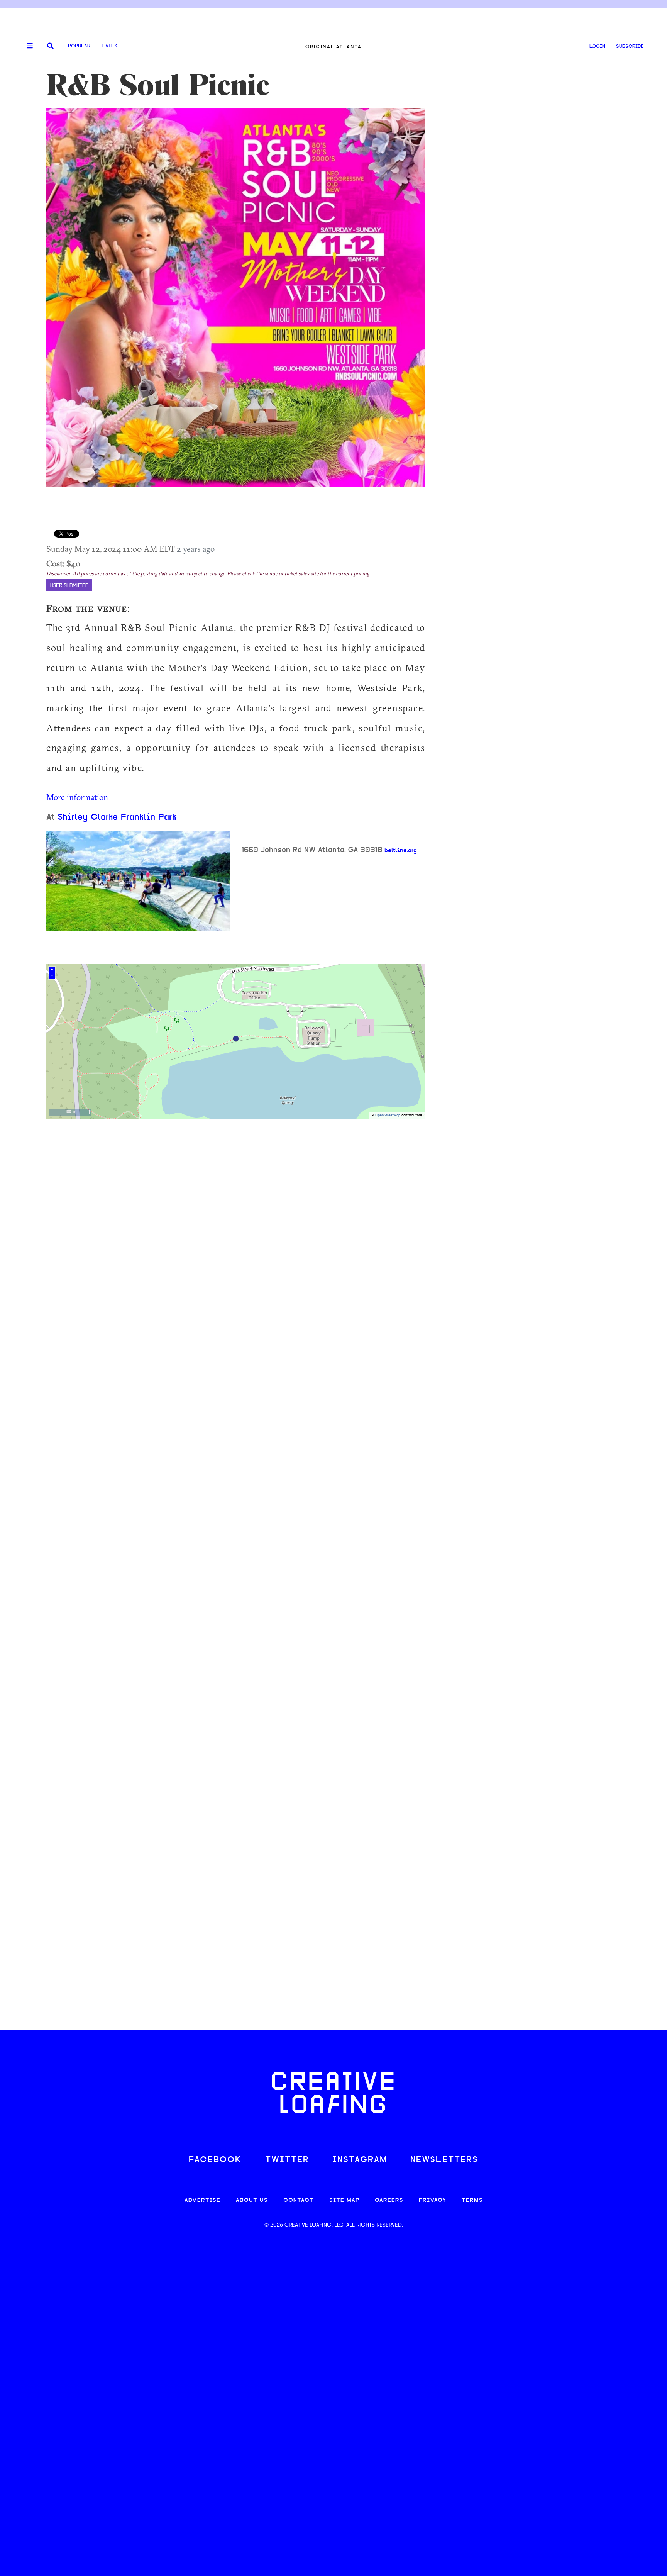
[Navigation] (27, 46)
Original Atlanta (333, 47)
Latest (111, 46)
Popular (79, 46)
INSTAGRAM (360, 2160)
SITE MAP (344, 2200)
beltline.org (401, 851)
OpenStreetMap (388, 1115)
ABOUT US (252, 2200)
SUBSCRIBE (630, 47)
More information (77, 797)
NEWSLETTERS (444, 2160)
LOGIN (597, 47)
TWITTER (287, 2160)
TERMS (472, 2200)
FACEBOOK (215, 2160)
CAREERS (389, 2200)
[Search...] (50, 47)
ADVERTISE (202, 2200)
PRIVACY (433, 2200)
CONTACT (299, 2200)
